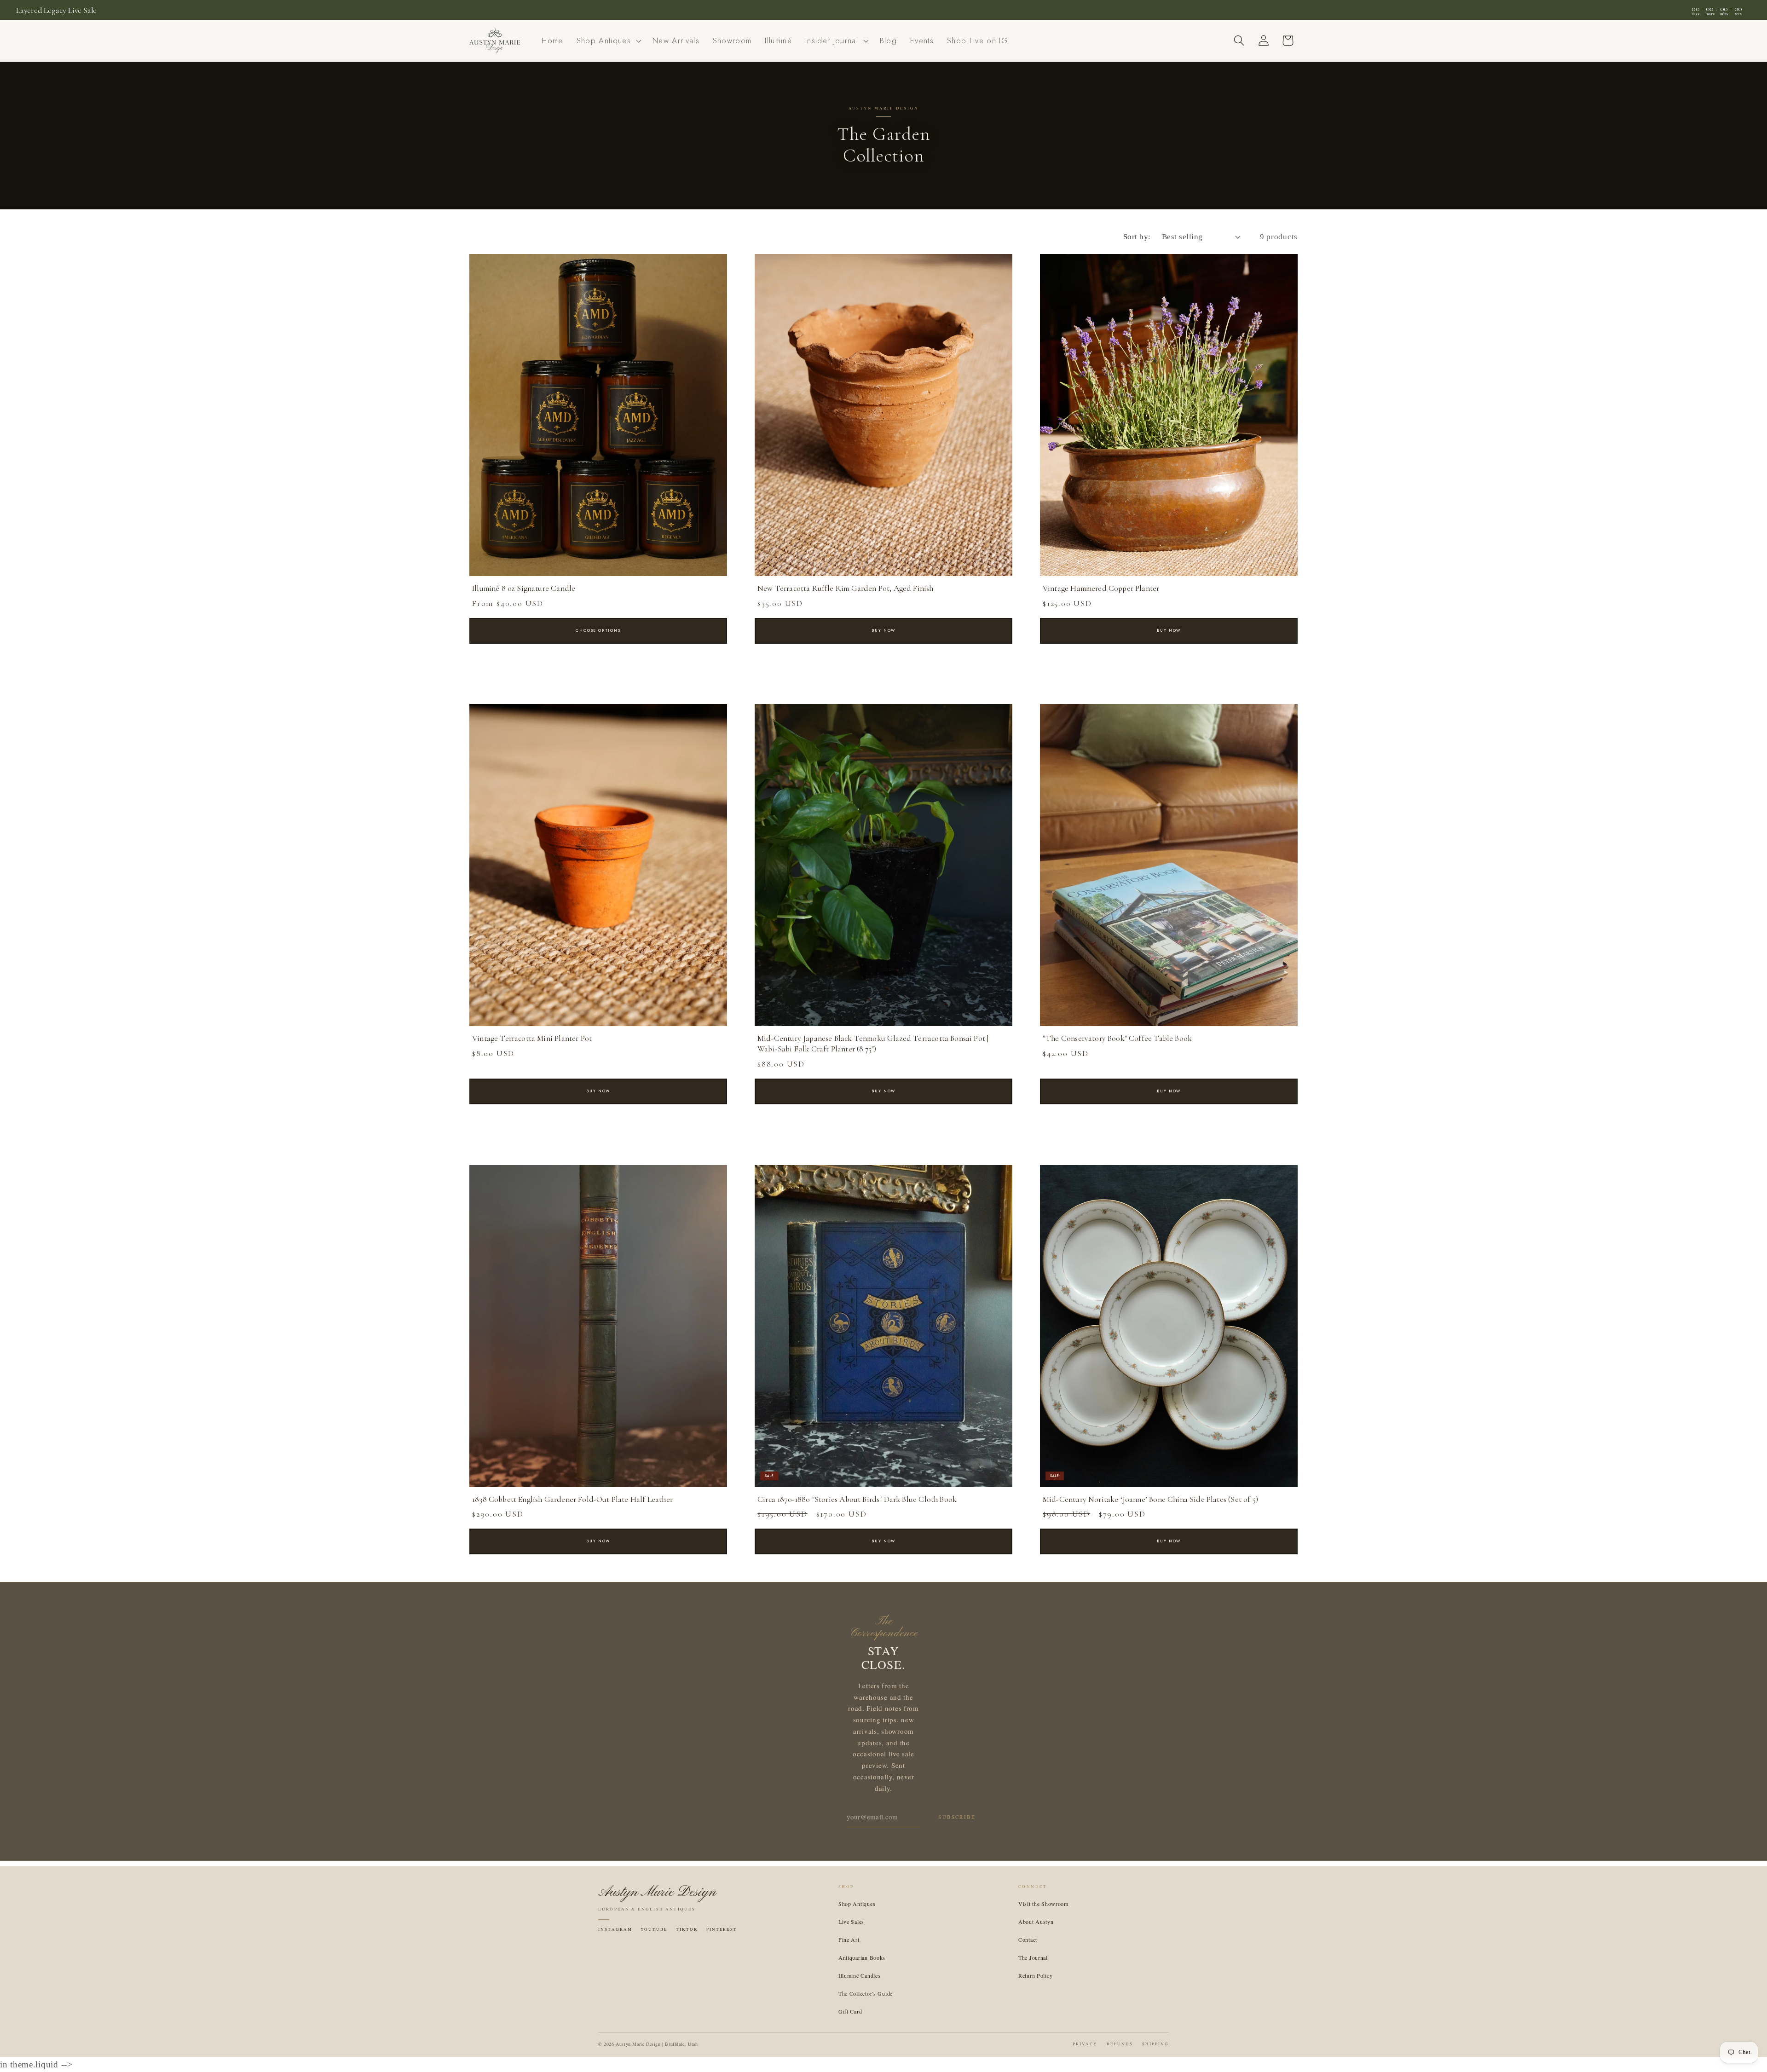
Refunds (1120, 2044)
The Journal (1033, 1957)
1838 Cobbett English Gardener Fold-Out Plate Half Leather (572, 1499)
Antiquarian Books (862, 1957)
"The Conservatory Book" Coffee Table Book (1117, 1038)
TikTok (687, 1929)
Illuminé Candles (860, 1975)
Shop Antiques (857, 1904)
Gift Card (850, 2011)
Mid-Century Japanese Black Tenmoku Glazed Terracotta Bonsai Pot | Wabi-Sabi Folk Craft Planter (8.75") (873, 1044)
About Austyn (1036, 1922)
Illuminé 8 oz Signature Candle (524, 588)
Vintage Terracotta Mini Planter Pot (532, 1038)
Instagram (615, 1929)
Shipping (1155, 2044)
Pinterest (722, 1929)
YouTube (654, 1929)
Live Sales (851, 1922)
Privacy (1085, 2044)
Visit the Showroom (1043, 1904)
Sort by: (1137, 237)
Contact (1028, 1939)
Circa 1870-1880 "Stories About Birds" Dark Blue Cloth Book (857, 1499)
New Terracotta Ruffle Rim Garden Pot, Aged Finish (846, 588)
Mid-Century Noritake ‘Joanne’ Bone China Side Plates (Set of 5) (1150, 1499)
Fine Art (849, 1939)
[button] (608, 41)
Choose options (598, 630)
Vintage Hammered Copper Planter (1101, 588)
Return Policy (1035, 1975)
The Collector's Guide (866, 1993)
